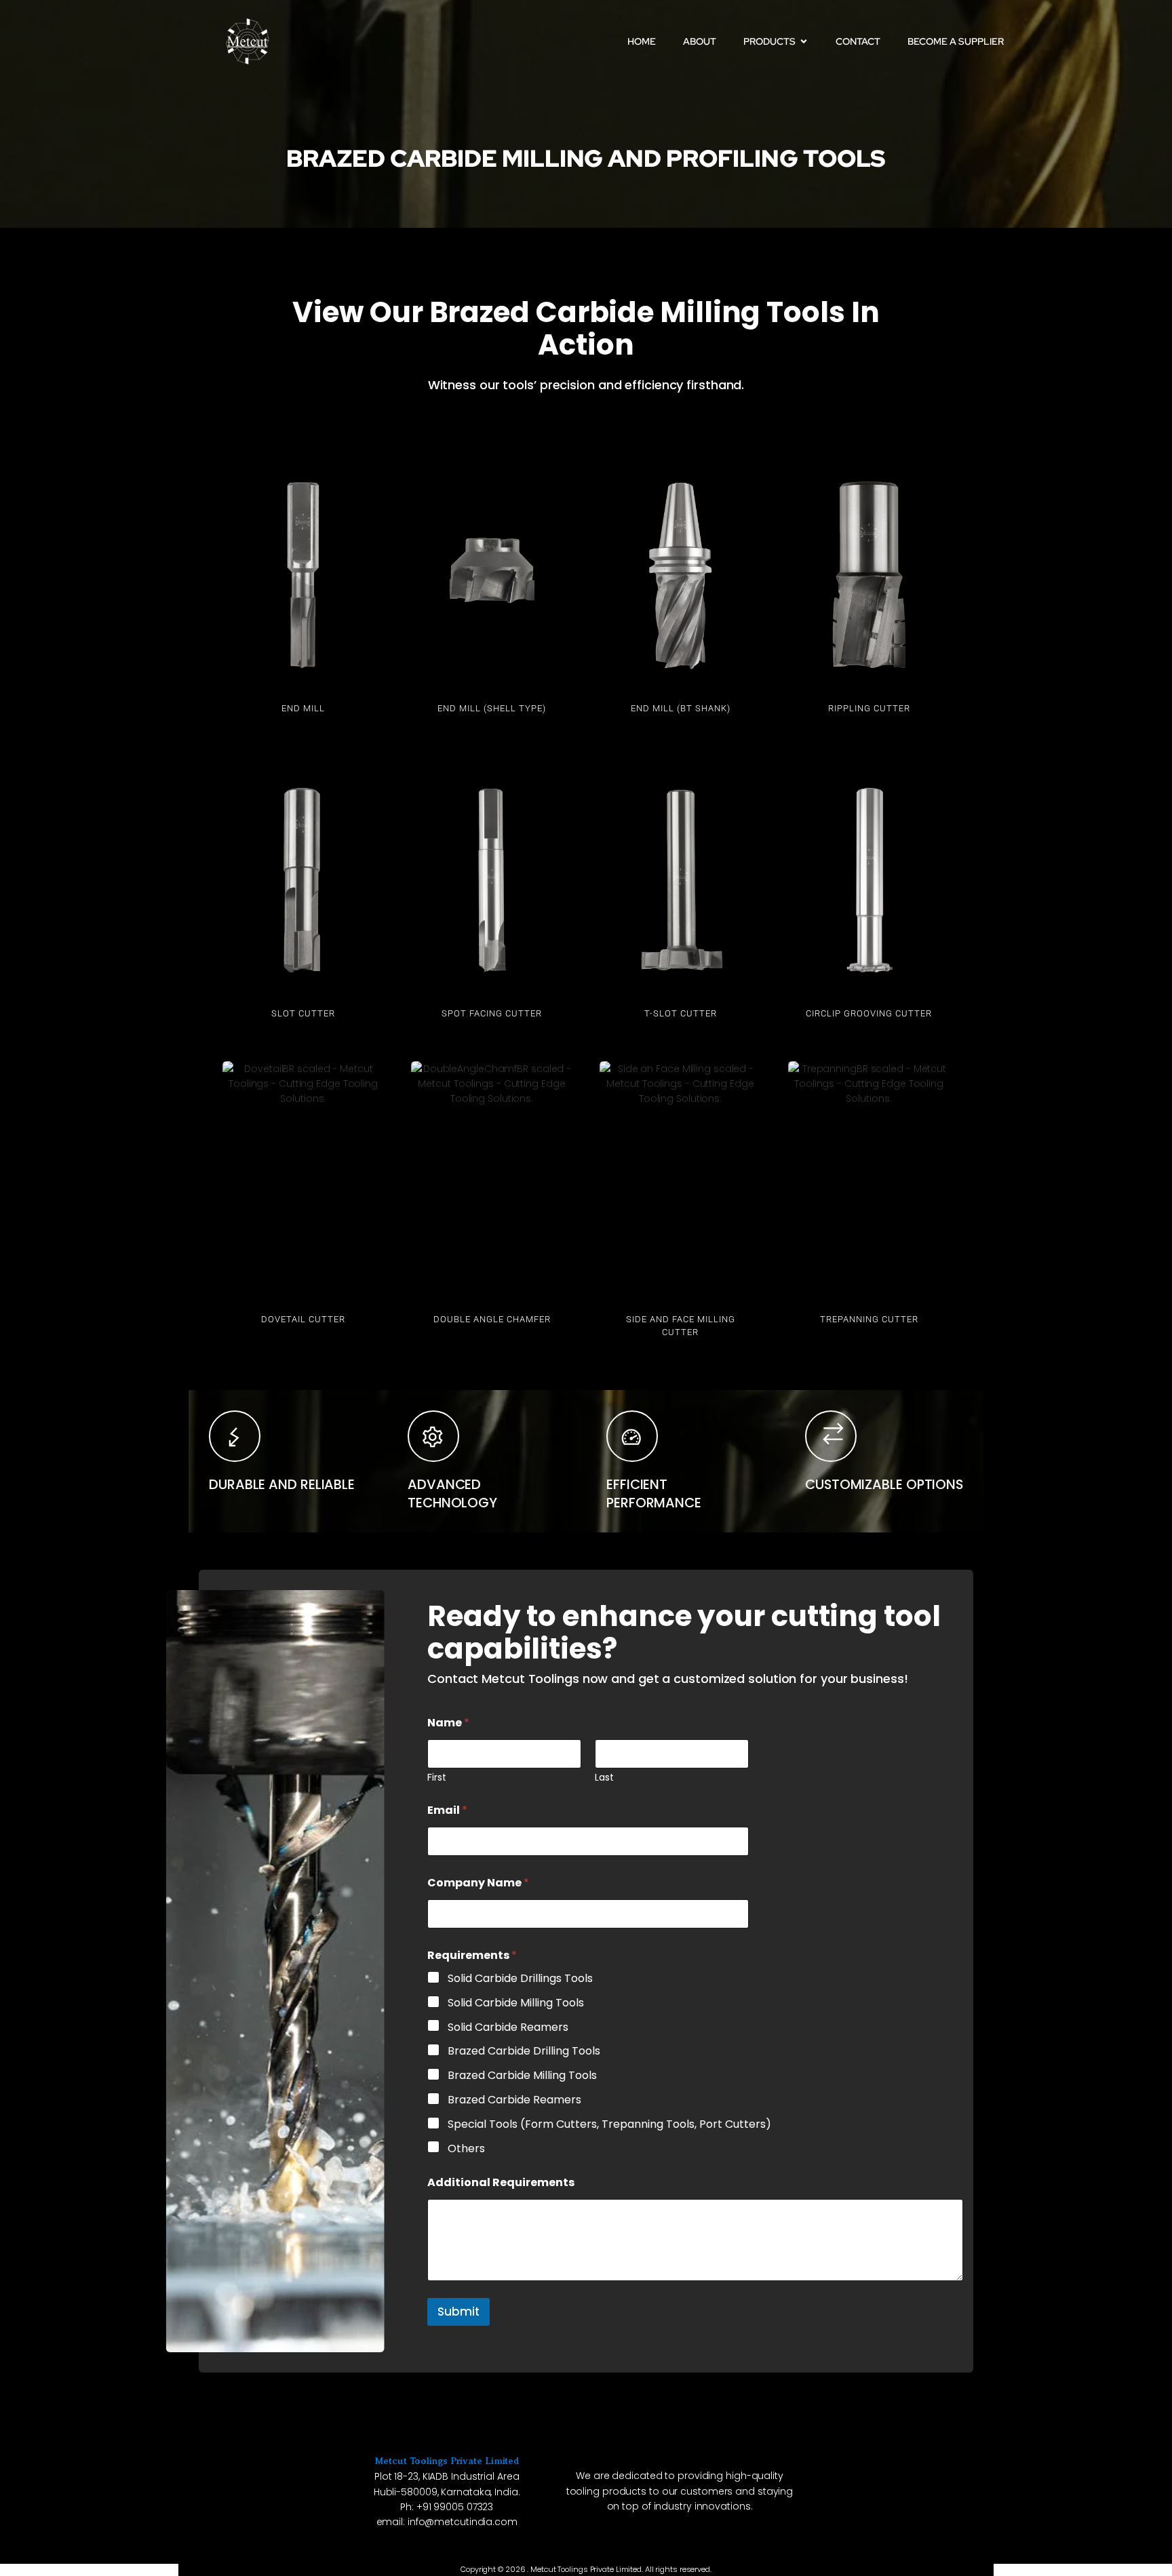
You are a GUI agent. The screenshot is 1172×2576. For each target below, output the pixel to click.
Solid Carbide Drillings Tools (520, 1979)
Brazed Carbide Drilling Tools (524, 2052)
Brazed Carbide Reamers (514, 2100)
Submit (458, 2312)
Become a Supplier (956, 41)
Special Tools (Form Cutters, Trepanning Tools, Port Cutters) (609, 2125)
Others (466, 2149)
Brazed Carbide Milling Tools (522, 2076)
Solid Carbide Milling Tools (516, 2003)
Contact (858, 41)
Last (604, 1778)
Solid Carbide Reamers (508, 2028)
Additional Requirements (501, 2182)
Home (642, 41)
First (437, 1778)
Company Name (478, 1883)
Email (447, 1810)
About (700, 41)
